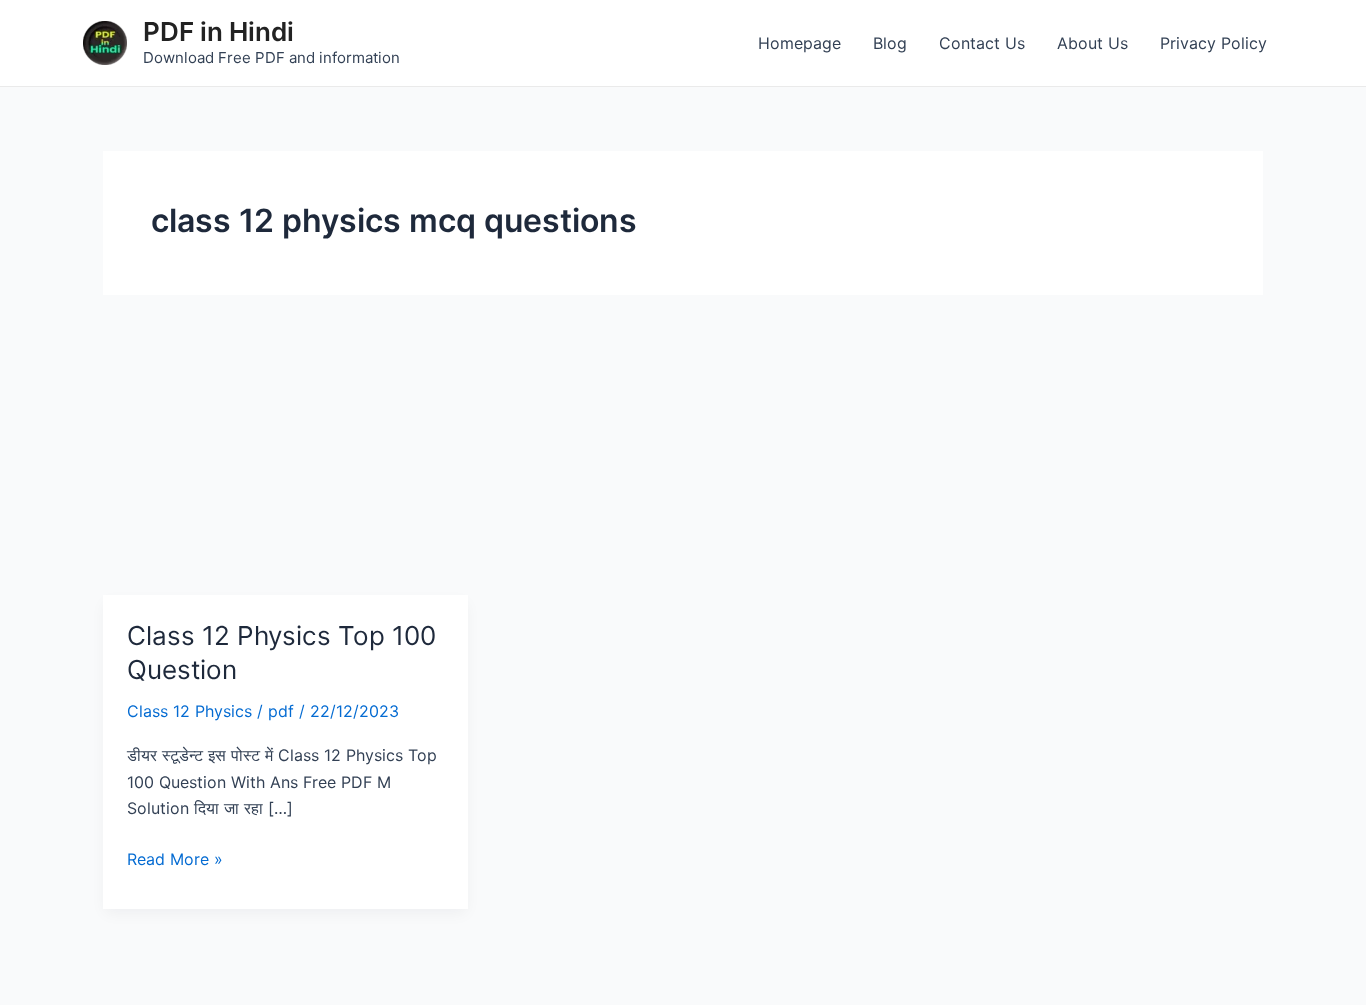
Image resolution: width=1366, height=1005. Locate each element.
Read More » (175, 857)
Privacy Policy (1213, 43)
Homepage (799, 43)
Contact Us (982, 43)
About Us (1092, 43)
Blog (890, 43)
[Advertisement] (683, 445)
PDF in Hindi (218, 31)
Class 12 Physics (189, 711)
